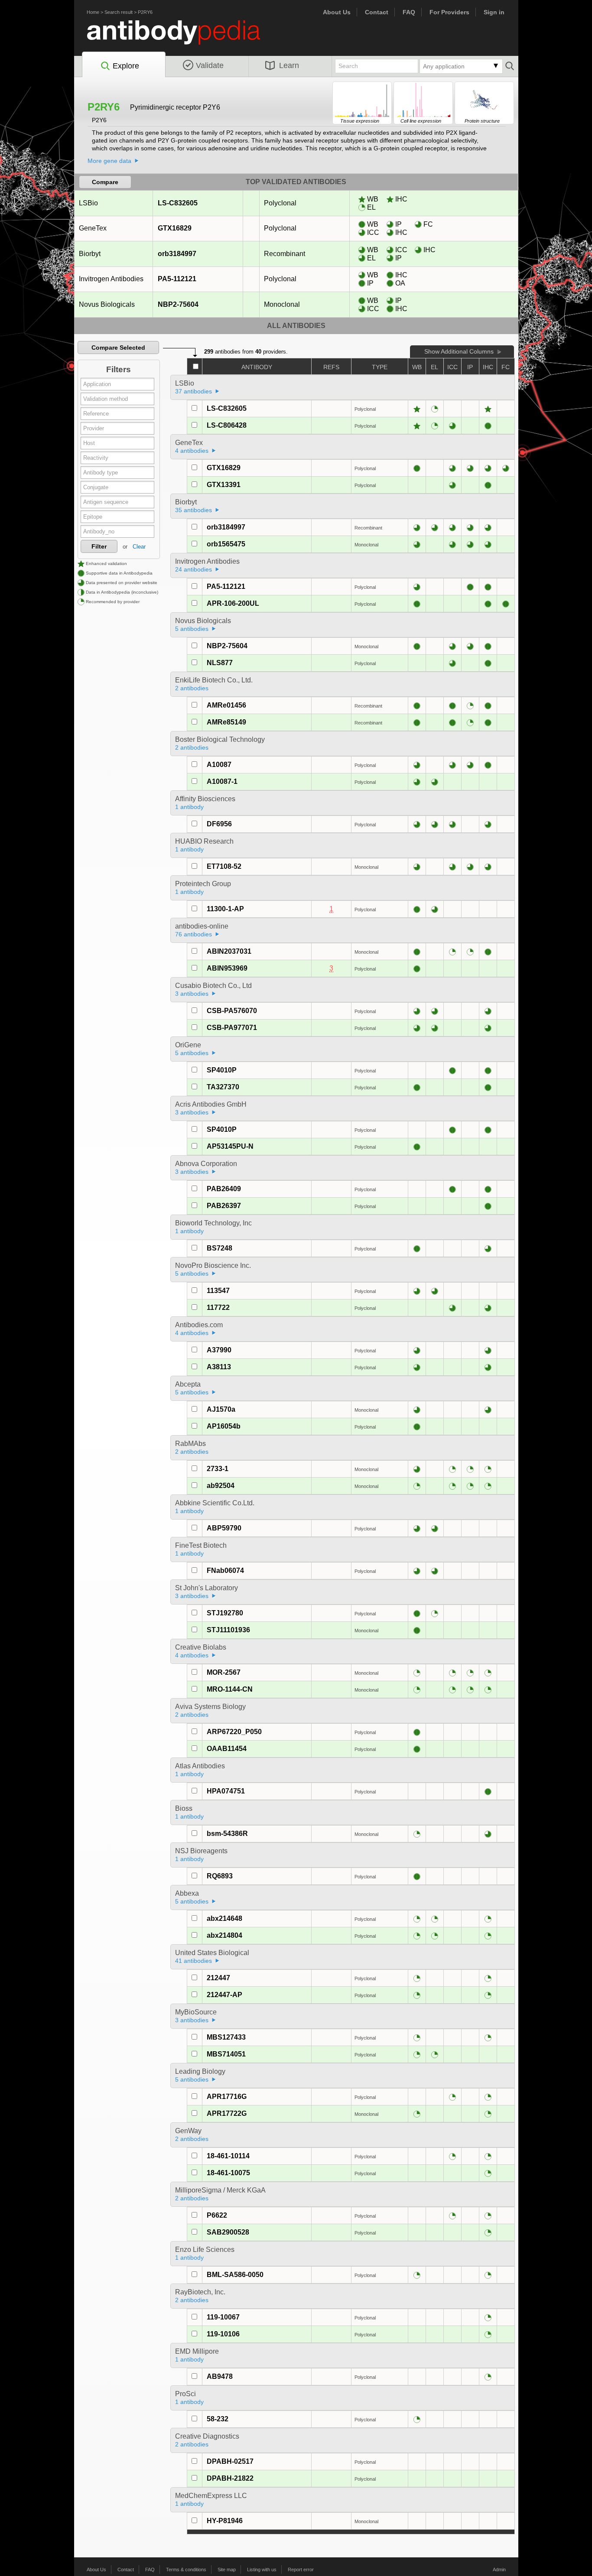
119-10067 (223, 2317)
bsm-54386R (227, 1834)
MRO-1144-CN (230, 1689)
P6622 (217, 2215)
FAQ (409, 12)
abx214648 (224, 1918)
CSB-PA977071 (232, 1028)
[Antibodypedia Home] (182, 37)
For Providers (449, 12)
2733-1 (218, 1469)
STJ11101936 (228, 1630)
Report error (301, 2570)
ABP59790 (224, 1528)
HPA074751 (226, 1791)
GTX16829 (175, 228)
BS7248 (220, 1248)
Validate (210, 65)
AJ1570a (221, 1409)
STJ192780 (225, 1613)
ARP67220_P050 (234, 1732)
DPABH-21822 (230, 2478)
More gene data (109, 161)
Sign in (494, 12)
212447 (218, 1978)
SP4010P (222, 1070)
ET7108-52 (224, 866)
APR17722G (227, 2113)
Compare (105, 182)
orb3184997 (177, 254)
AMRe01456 (226, 705)
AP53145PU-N (230, 1146)
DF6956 (219, 824)
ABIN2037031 (229, 951)
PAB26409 (224, 1189)
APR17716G (227, 2097)
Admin (499, 2570)
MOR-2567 (224, 1672)
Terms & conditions (186, 2570)
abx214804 (224, 1935)
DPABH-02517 (230, 2461)
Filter (99, 546)
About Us (337, 12)
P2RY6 (145, 12)
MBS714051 (226, 2054)
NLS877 (220, 663)
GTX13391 (224, 485)
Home (93, 12)
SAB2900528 (228, 2232)
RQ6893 (220, 1876)
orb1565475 (226, 544)
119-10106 (223, 2334)
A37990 (219, 1350)
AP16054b (224, 1426)
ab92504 (221, 1486)
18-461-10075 (228, 2173)
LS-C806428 (227, 425)
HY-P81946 (225, 2521)
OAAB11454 (227, 1749)
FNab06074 (225, 1571)
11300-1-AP (225, 909)
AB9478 (220, 2376)
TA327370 (223, 1087)
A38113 (219, 1367)
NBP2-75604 (178, 304)
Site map (227, 2570)
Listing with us (262, 2570)
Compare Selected (118, 348)
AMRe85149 (226, 722)
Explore (126, 66)
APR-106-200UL (233, 603)
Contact (377, 12)
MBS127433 (226, 2037)
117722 (218, 1307)
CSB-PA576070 (232, 1011)
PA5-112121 (177, 279)
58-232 (218, 2419)
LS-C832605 (178, 203)
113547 (218, 1291)
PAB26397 (224, 1206)
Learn (289, 65)
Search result (119, 12)
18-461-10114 (228, 2156)
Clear (139, 547)
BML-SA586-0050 (235, 2275)
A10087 (219, 765)
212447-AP (224, 1995)
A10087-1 (222, 781)
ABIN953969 (227, 968)
